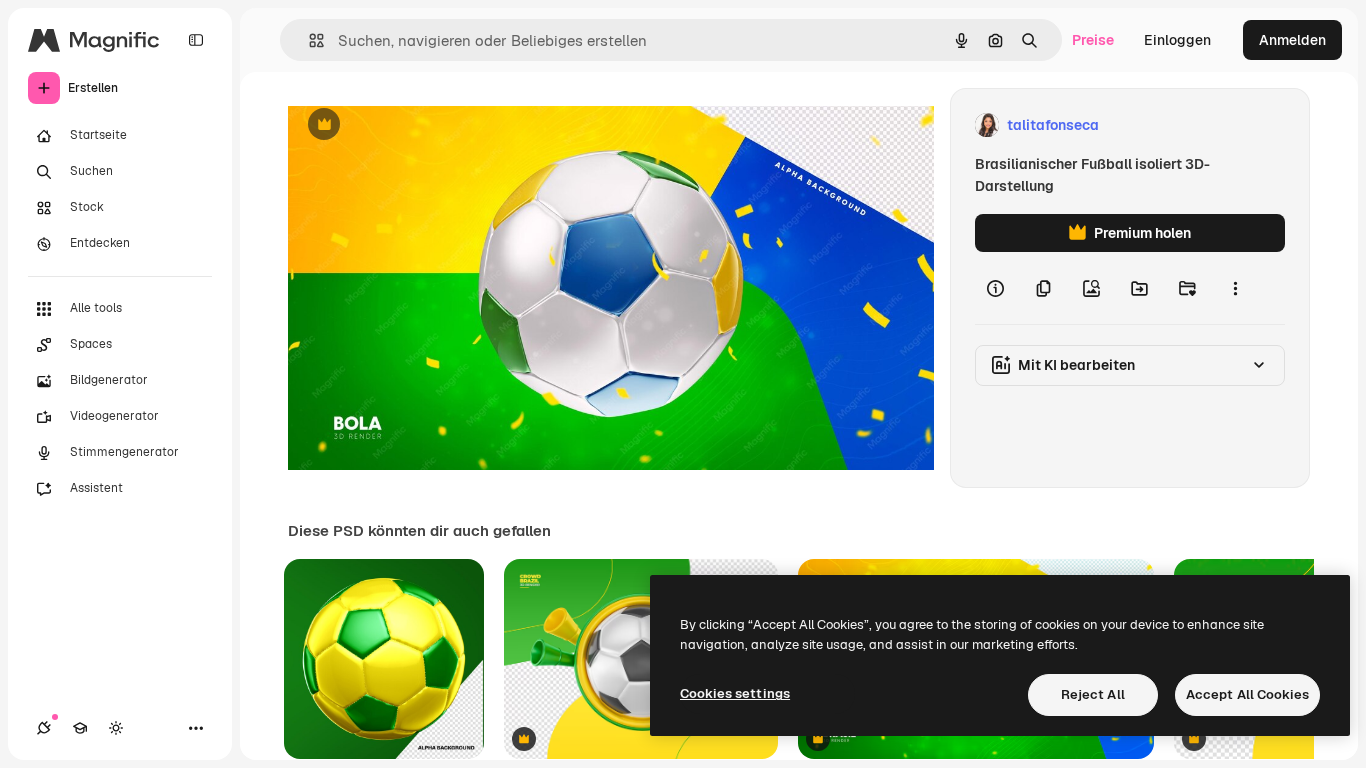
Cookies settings (735, 693)
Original (416, 125)
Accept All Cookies (1247, 694)
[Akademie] (80, 728)
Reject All (1093, 694)
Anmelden (1292, 40)
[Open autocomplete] (308, 40)
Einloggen (1177, 40)
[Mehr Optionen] (1235, 288)
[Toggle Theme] (116, 728)
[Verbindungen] (44, 728)
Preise (1093, 40)
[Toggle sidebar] (196, 40)
